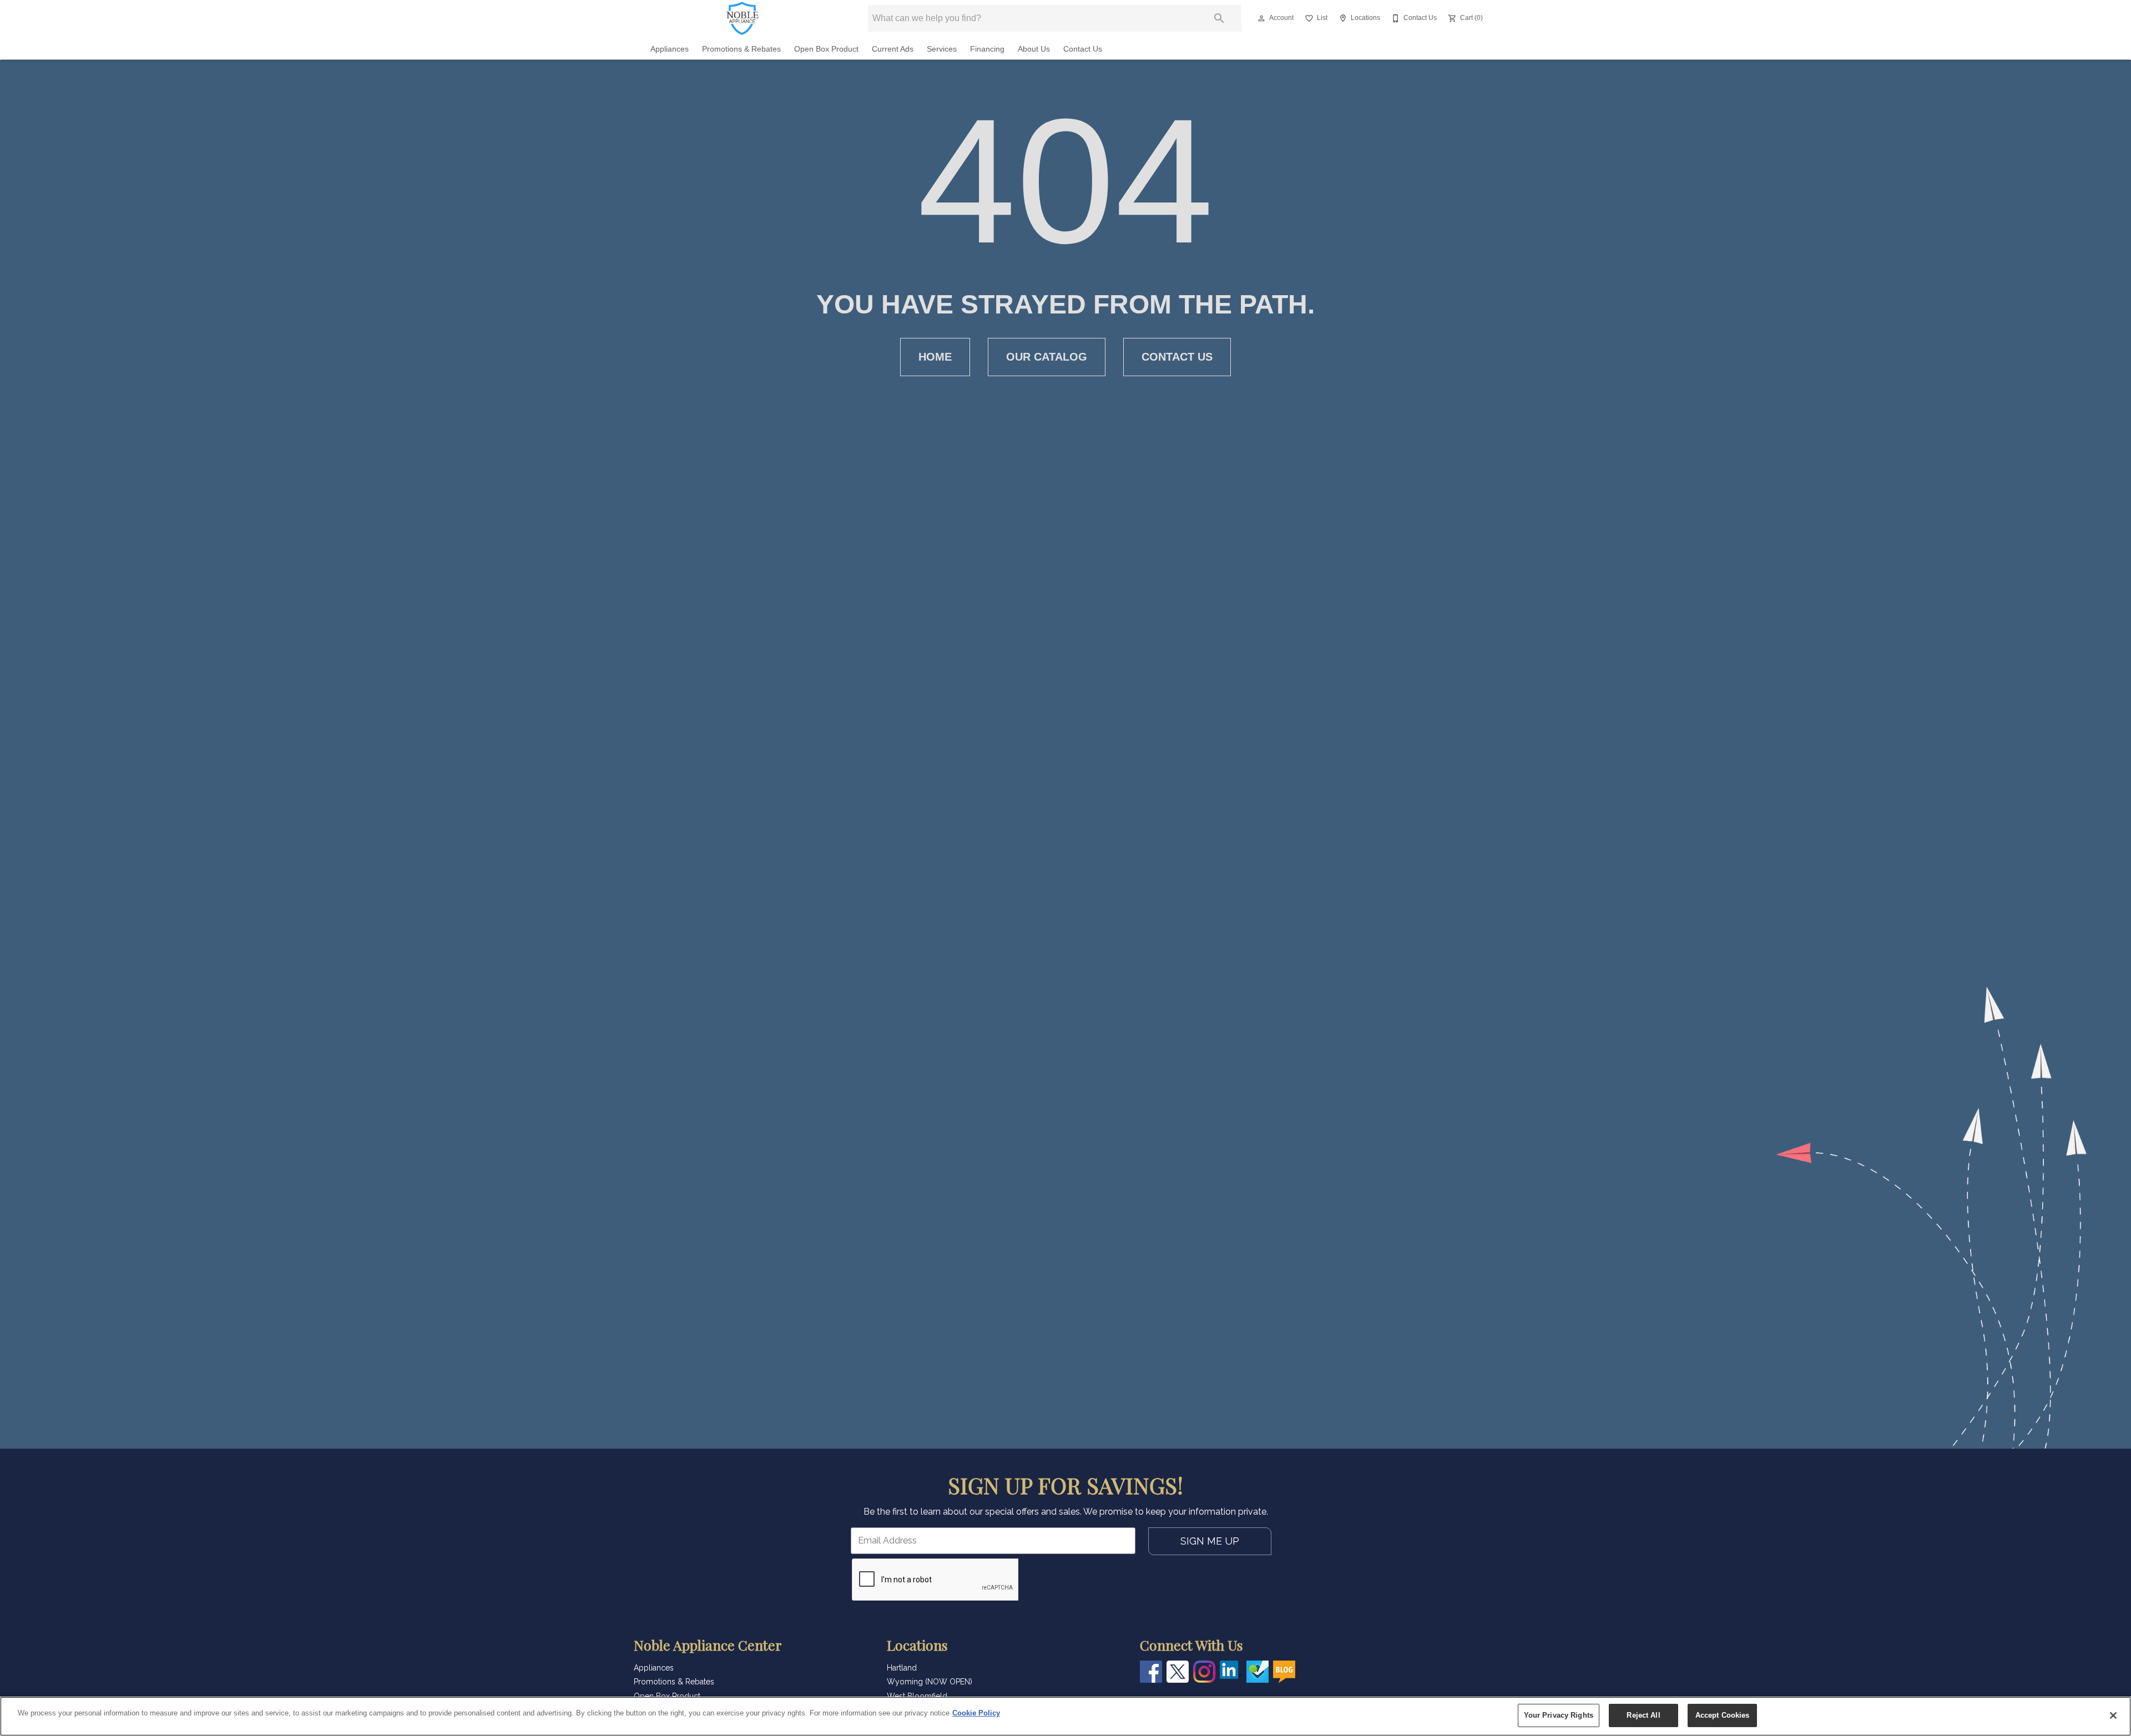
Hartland (902, 1668)
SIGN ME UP (1210, 1541)
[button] (1261, 18)
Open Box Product (826, 49)
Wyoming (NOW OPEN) (930, 1682)
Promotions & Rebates (741, 49)
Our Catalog (1047, 357)
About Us (1034, 49)
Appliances (670, 49)
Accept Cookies (1723, 1715)
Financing (987, 49)
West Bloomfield (917, 1696)
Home (935, 357)
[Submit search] (1219, 18)
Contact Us (1083, 49)
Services (942, 49)
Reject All (1643, 1715)
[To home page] (743, 18)
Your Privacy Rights (1559, 1715)
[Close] (2113, 1715)
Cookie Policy (976, 1713)
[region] (1065, 1716)
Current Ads (893, 49)
